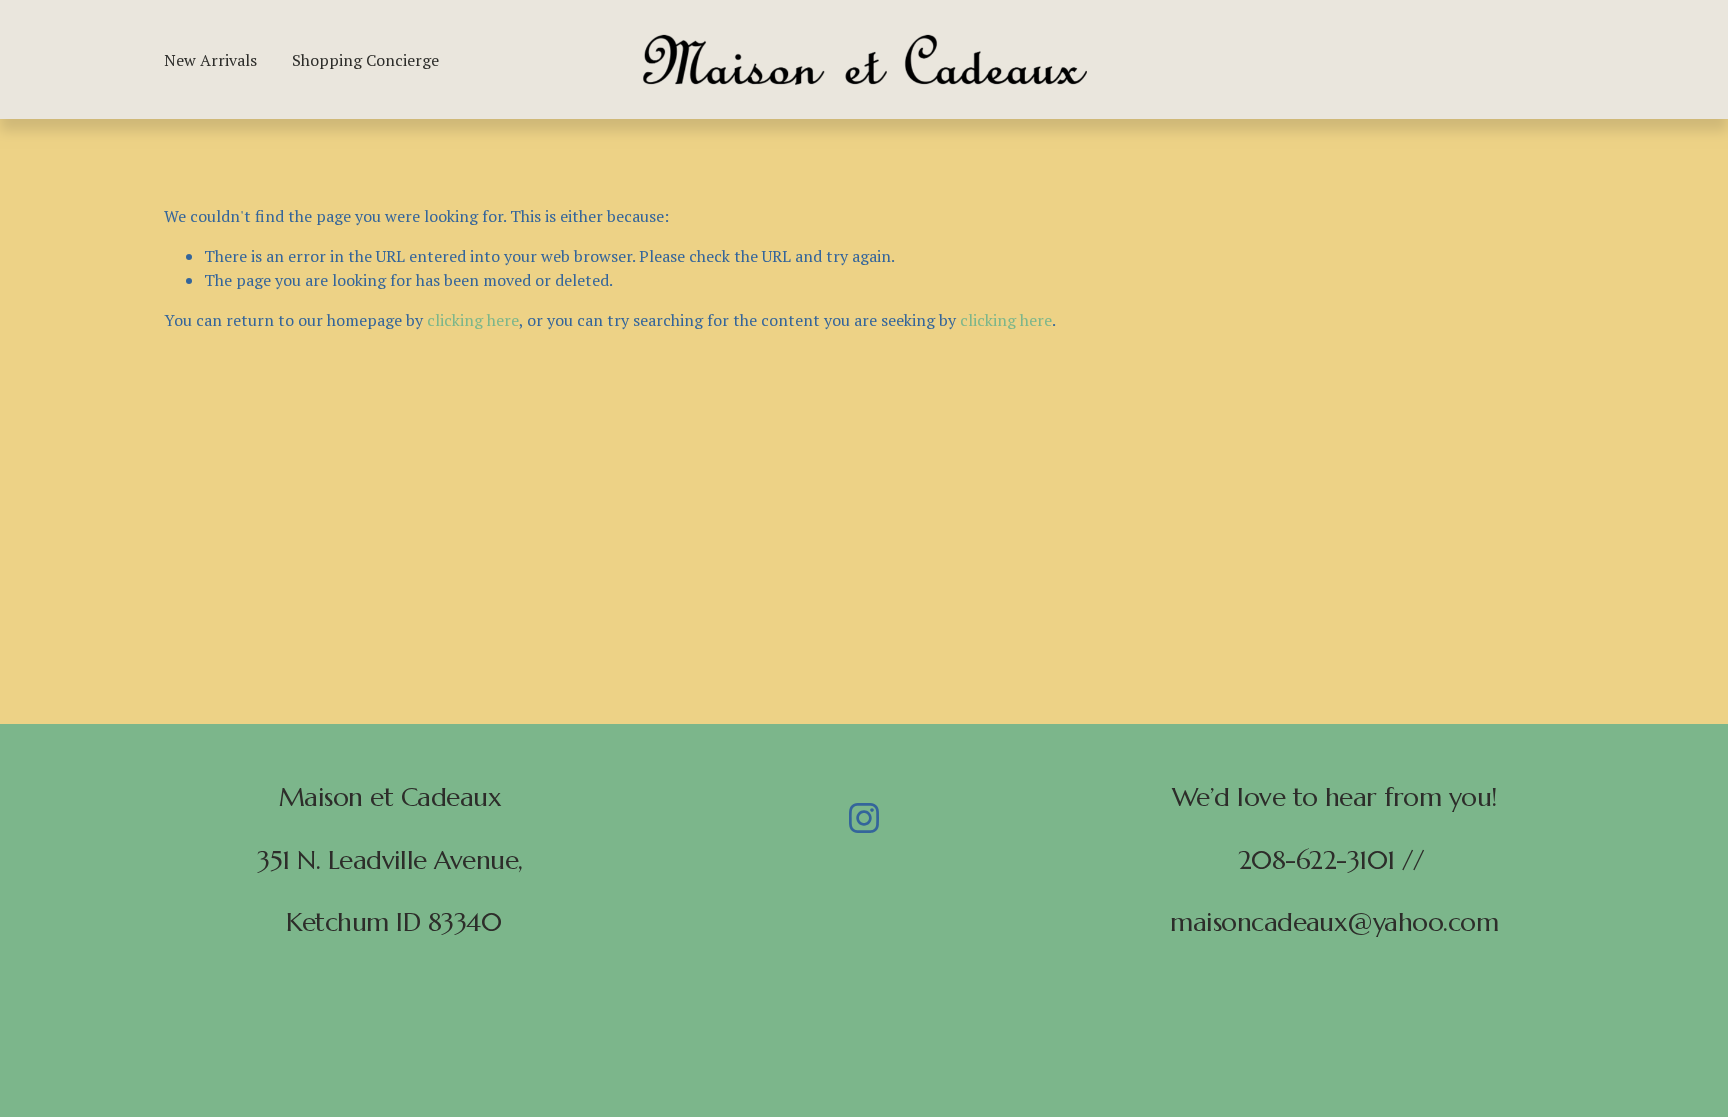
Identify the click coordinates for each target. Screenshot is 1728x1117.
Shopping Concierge (365, 60)
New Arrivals (210, 60)
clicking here (473, 320)
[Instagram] (864, 818)
